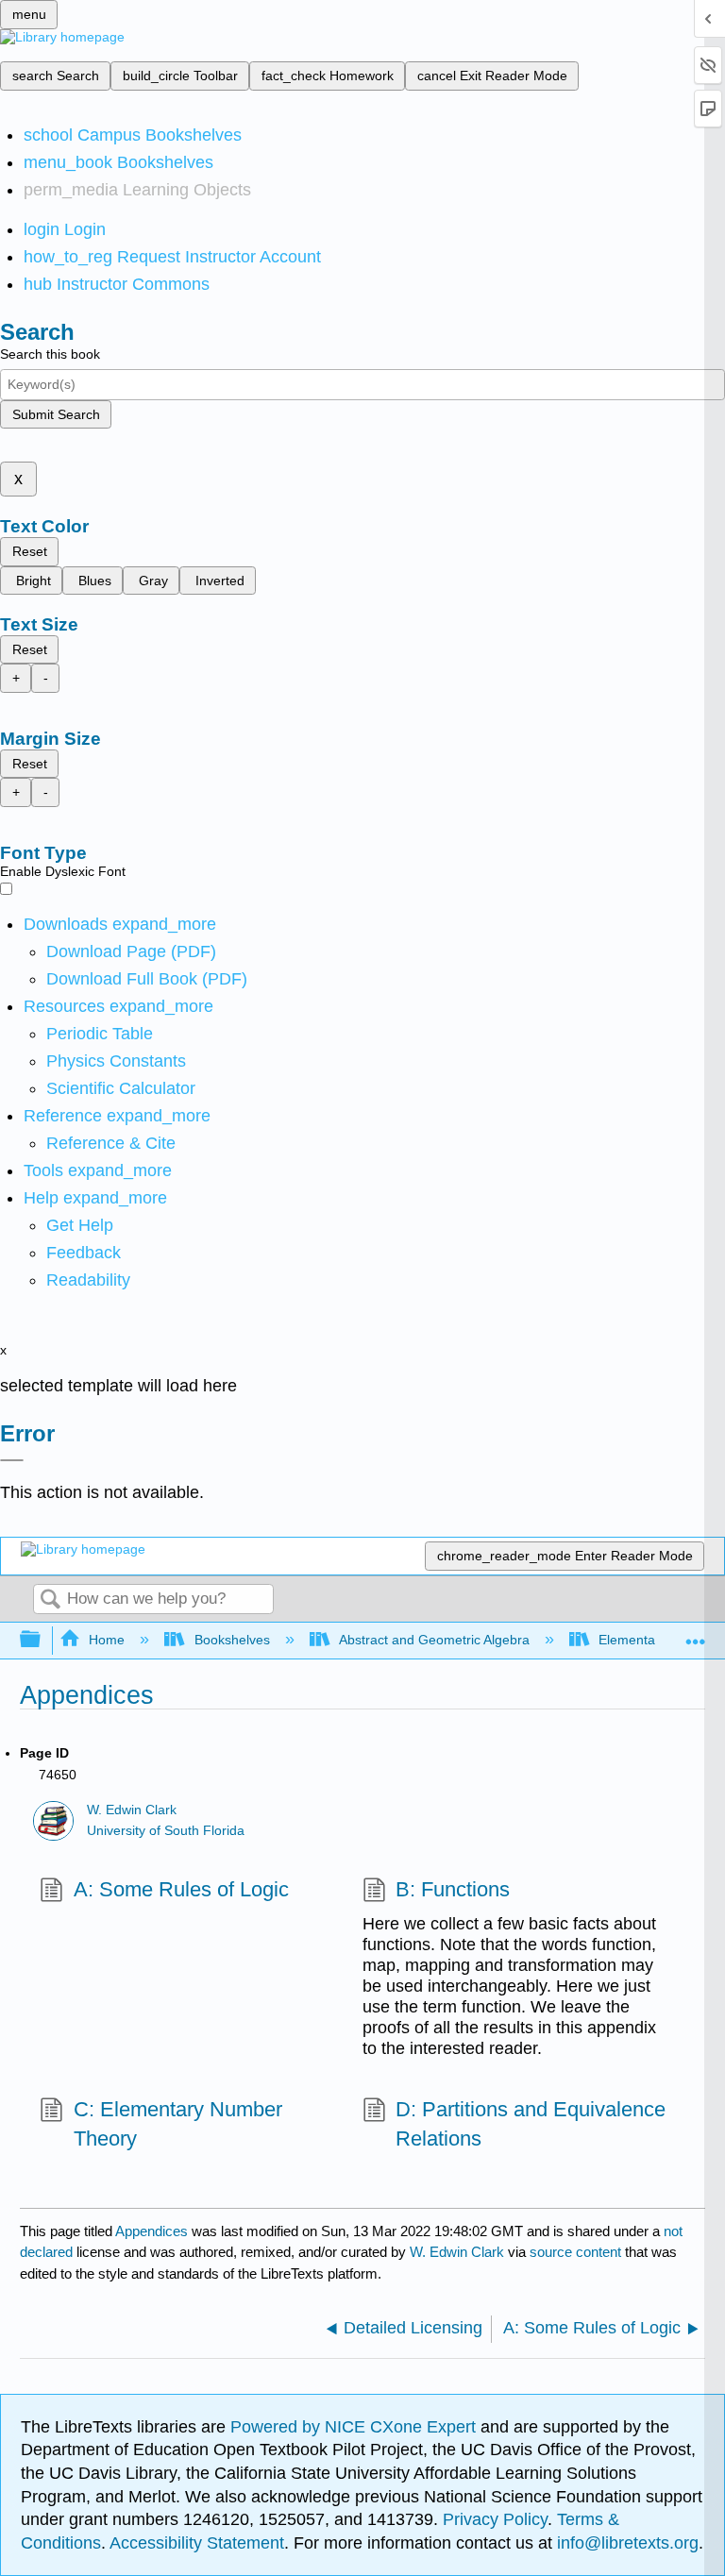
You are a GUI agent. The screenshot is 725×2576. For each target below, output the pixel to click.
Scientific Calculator (121, 1088)
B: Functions (453, 1889)
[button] (84, 1253)
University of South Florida (166, 1831)
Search (50, 1600)
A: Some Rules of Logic (181, 1889)
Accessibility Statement (197, 2543)
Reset (30, 551)
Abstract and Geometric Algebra (434, 1640)
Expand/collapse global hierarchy (42, 1640)
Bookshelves (232, 1640)
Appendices (152, 2231)
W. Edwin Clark (132, 1810)
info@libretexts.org (625, 2543)
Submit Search (56, 414)
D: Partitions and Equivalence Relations (531, 2124)
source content (575, 2252)
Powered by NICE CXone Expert (355, 2427)
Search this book (50, 354)
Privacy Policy (495, 2519)
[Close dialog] (12, 1460)
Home (107, 1640)
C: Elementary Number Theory (178, 2124)
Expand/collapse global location (696, 1634)
